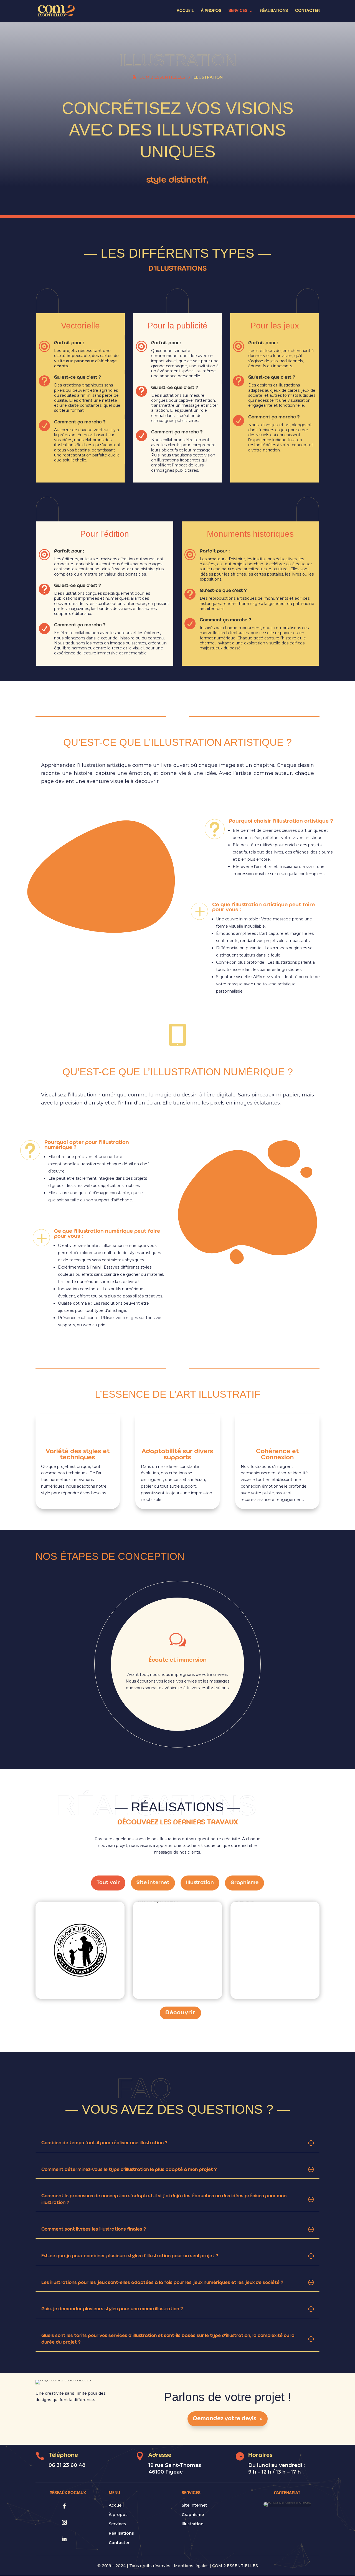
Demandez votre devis (225, 2419)
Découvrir (180, 2013)
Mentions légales (191, 2566)
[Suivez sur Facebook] (64, 2506)
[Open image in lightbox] (70, 1967)
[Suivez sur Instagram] (64, 2522)
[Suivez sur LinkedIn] (64, 2539)
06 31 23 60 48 (67, 2465)
